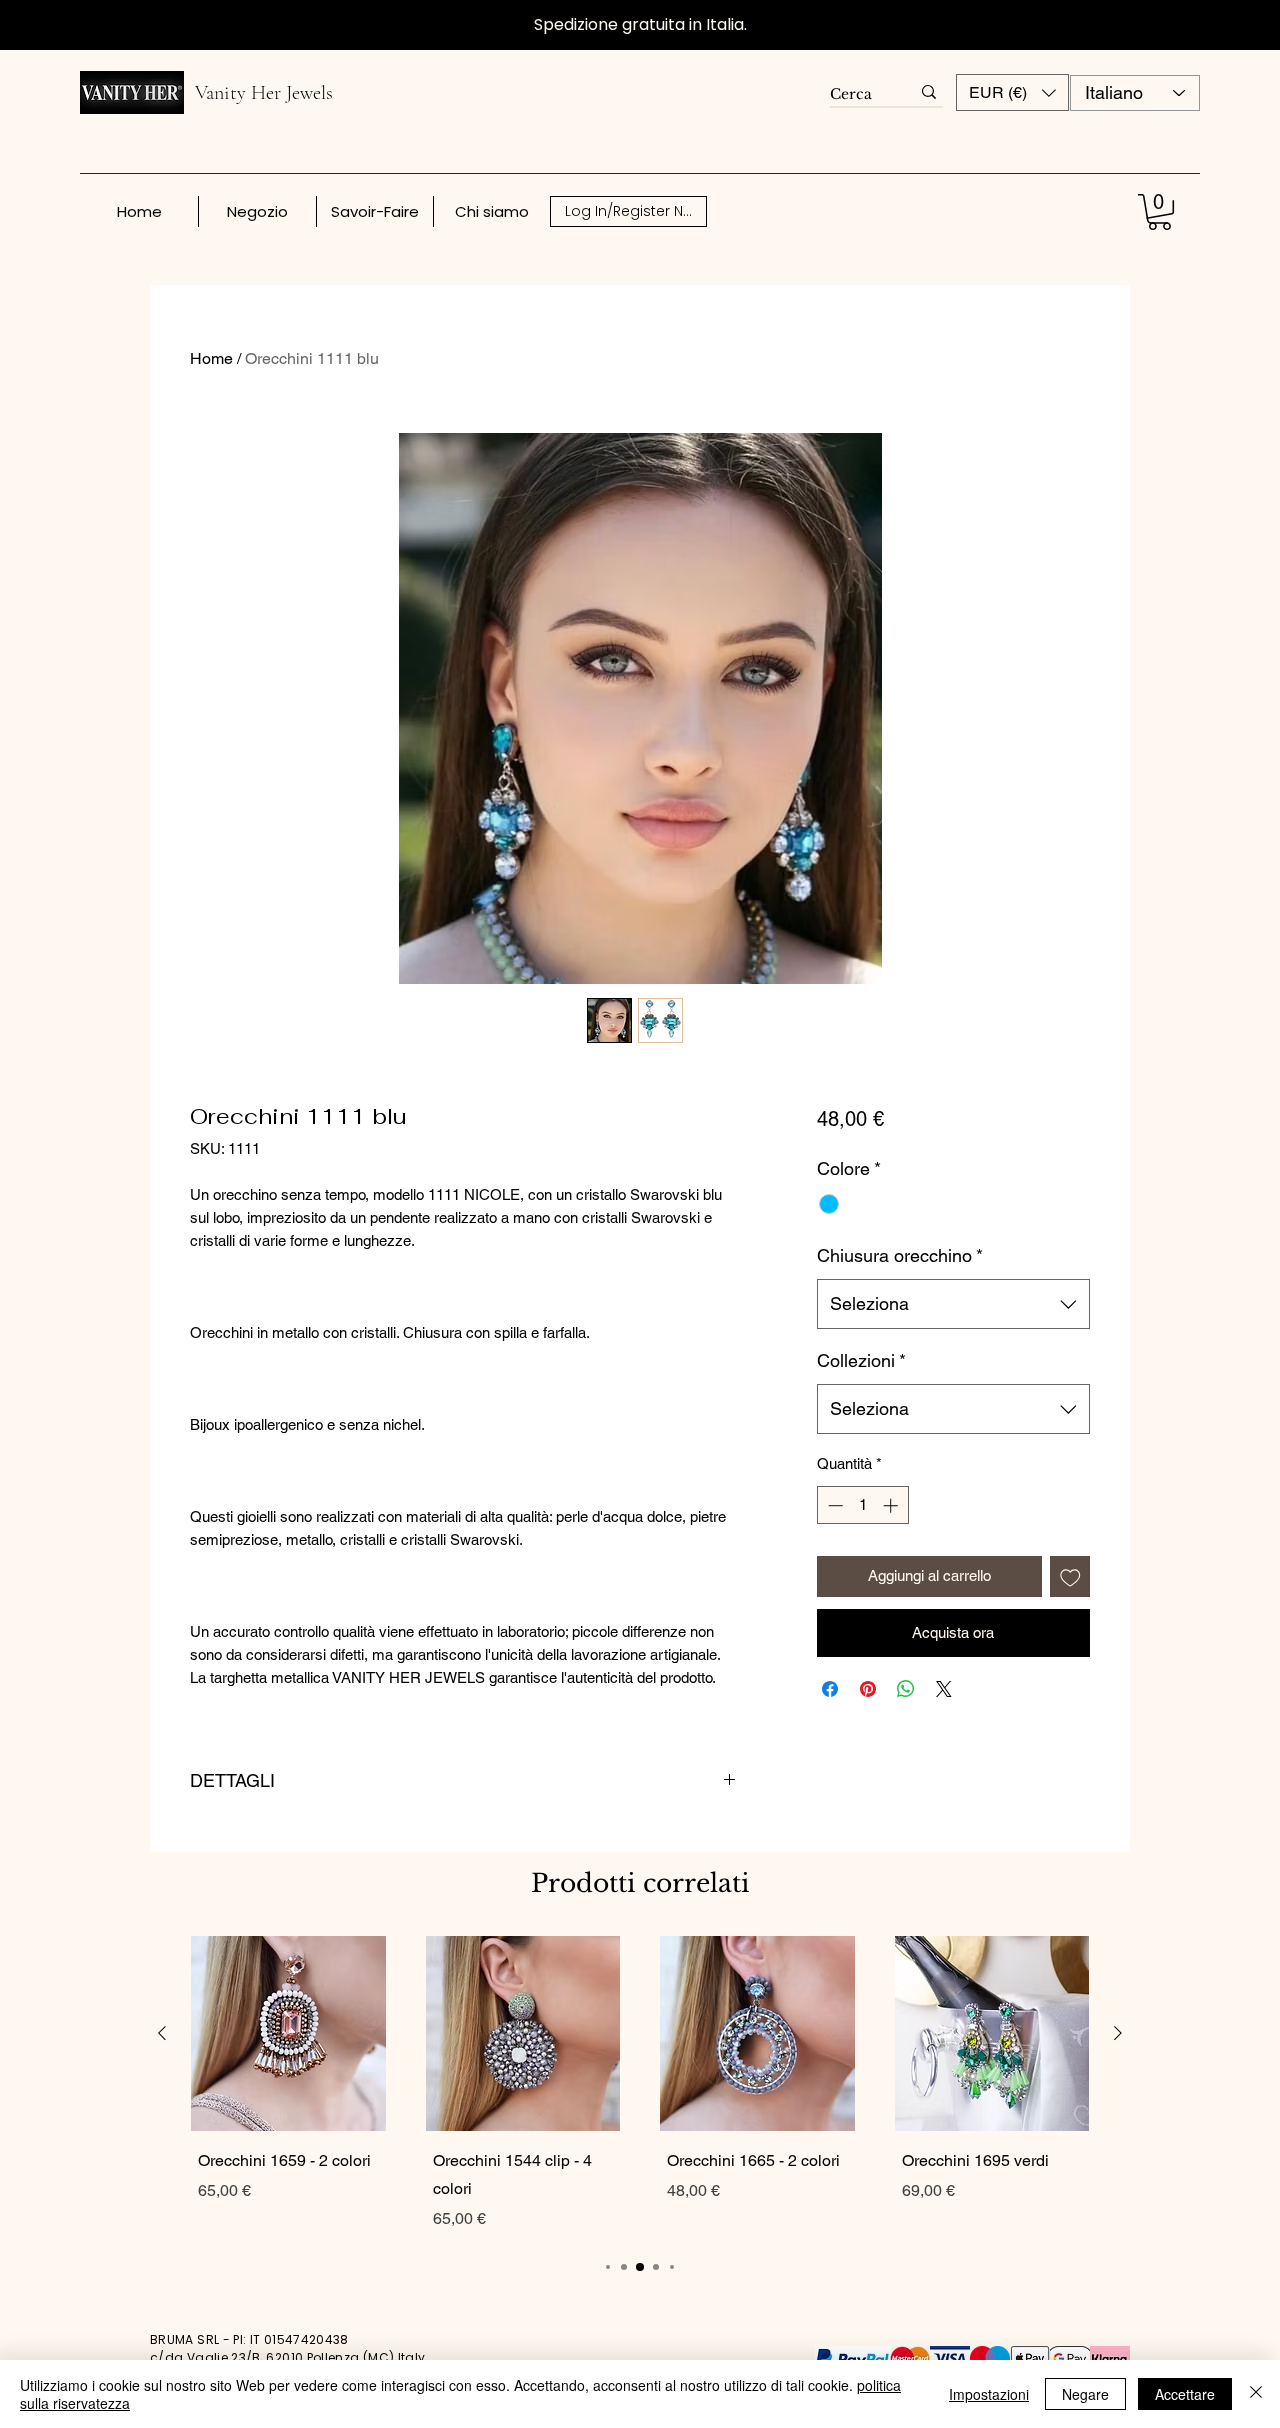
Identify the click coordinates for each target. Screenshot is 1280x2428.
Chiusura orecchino (900, 1255)
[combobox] (953, 1304)
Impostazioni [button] (989, 2394)
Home (211, 358)
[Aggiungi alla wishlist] (1070, 1576)
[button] (1012, 92)
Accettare (1185, 2394)
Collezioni (861, 1360)
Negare (1085, 2394)
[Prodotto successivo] (1118, 2033)
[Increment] (892, 1505)
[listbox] (1012, 92)
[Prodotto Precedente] (162, 2033)
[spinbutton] (862, 1505)
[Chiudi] (1256, 2394)
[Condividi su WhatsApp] (906, 1689)
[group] (640, 2087)
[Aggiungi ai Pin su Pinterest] (868, 1689)
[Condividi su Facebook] (830, 1689)
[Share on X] (944, 1689)
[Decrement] (833, 1505)
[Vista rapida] (288, 2033)
